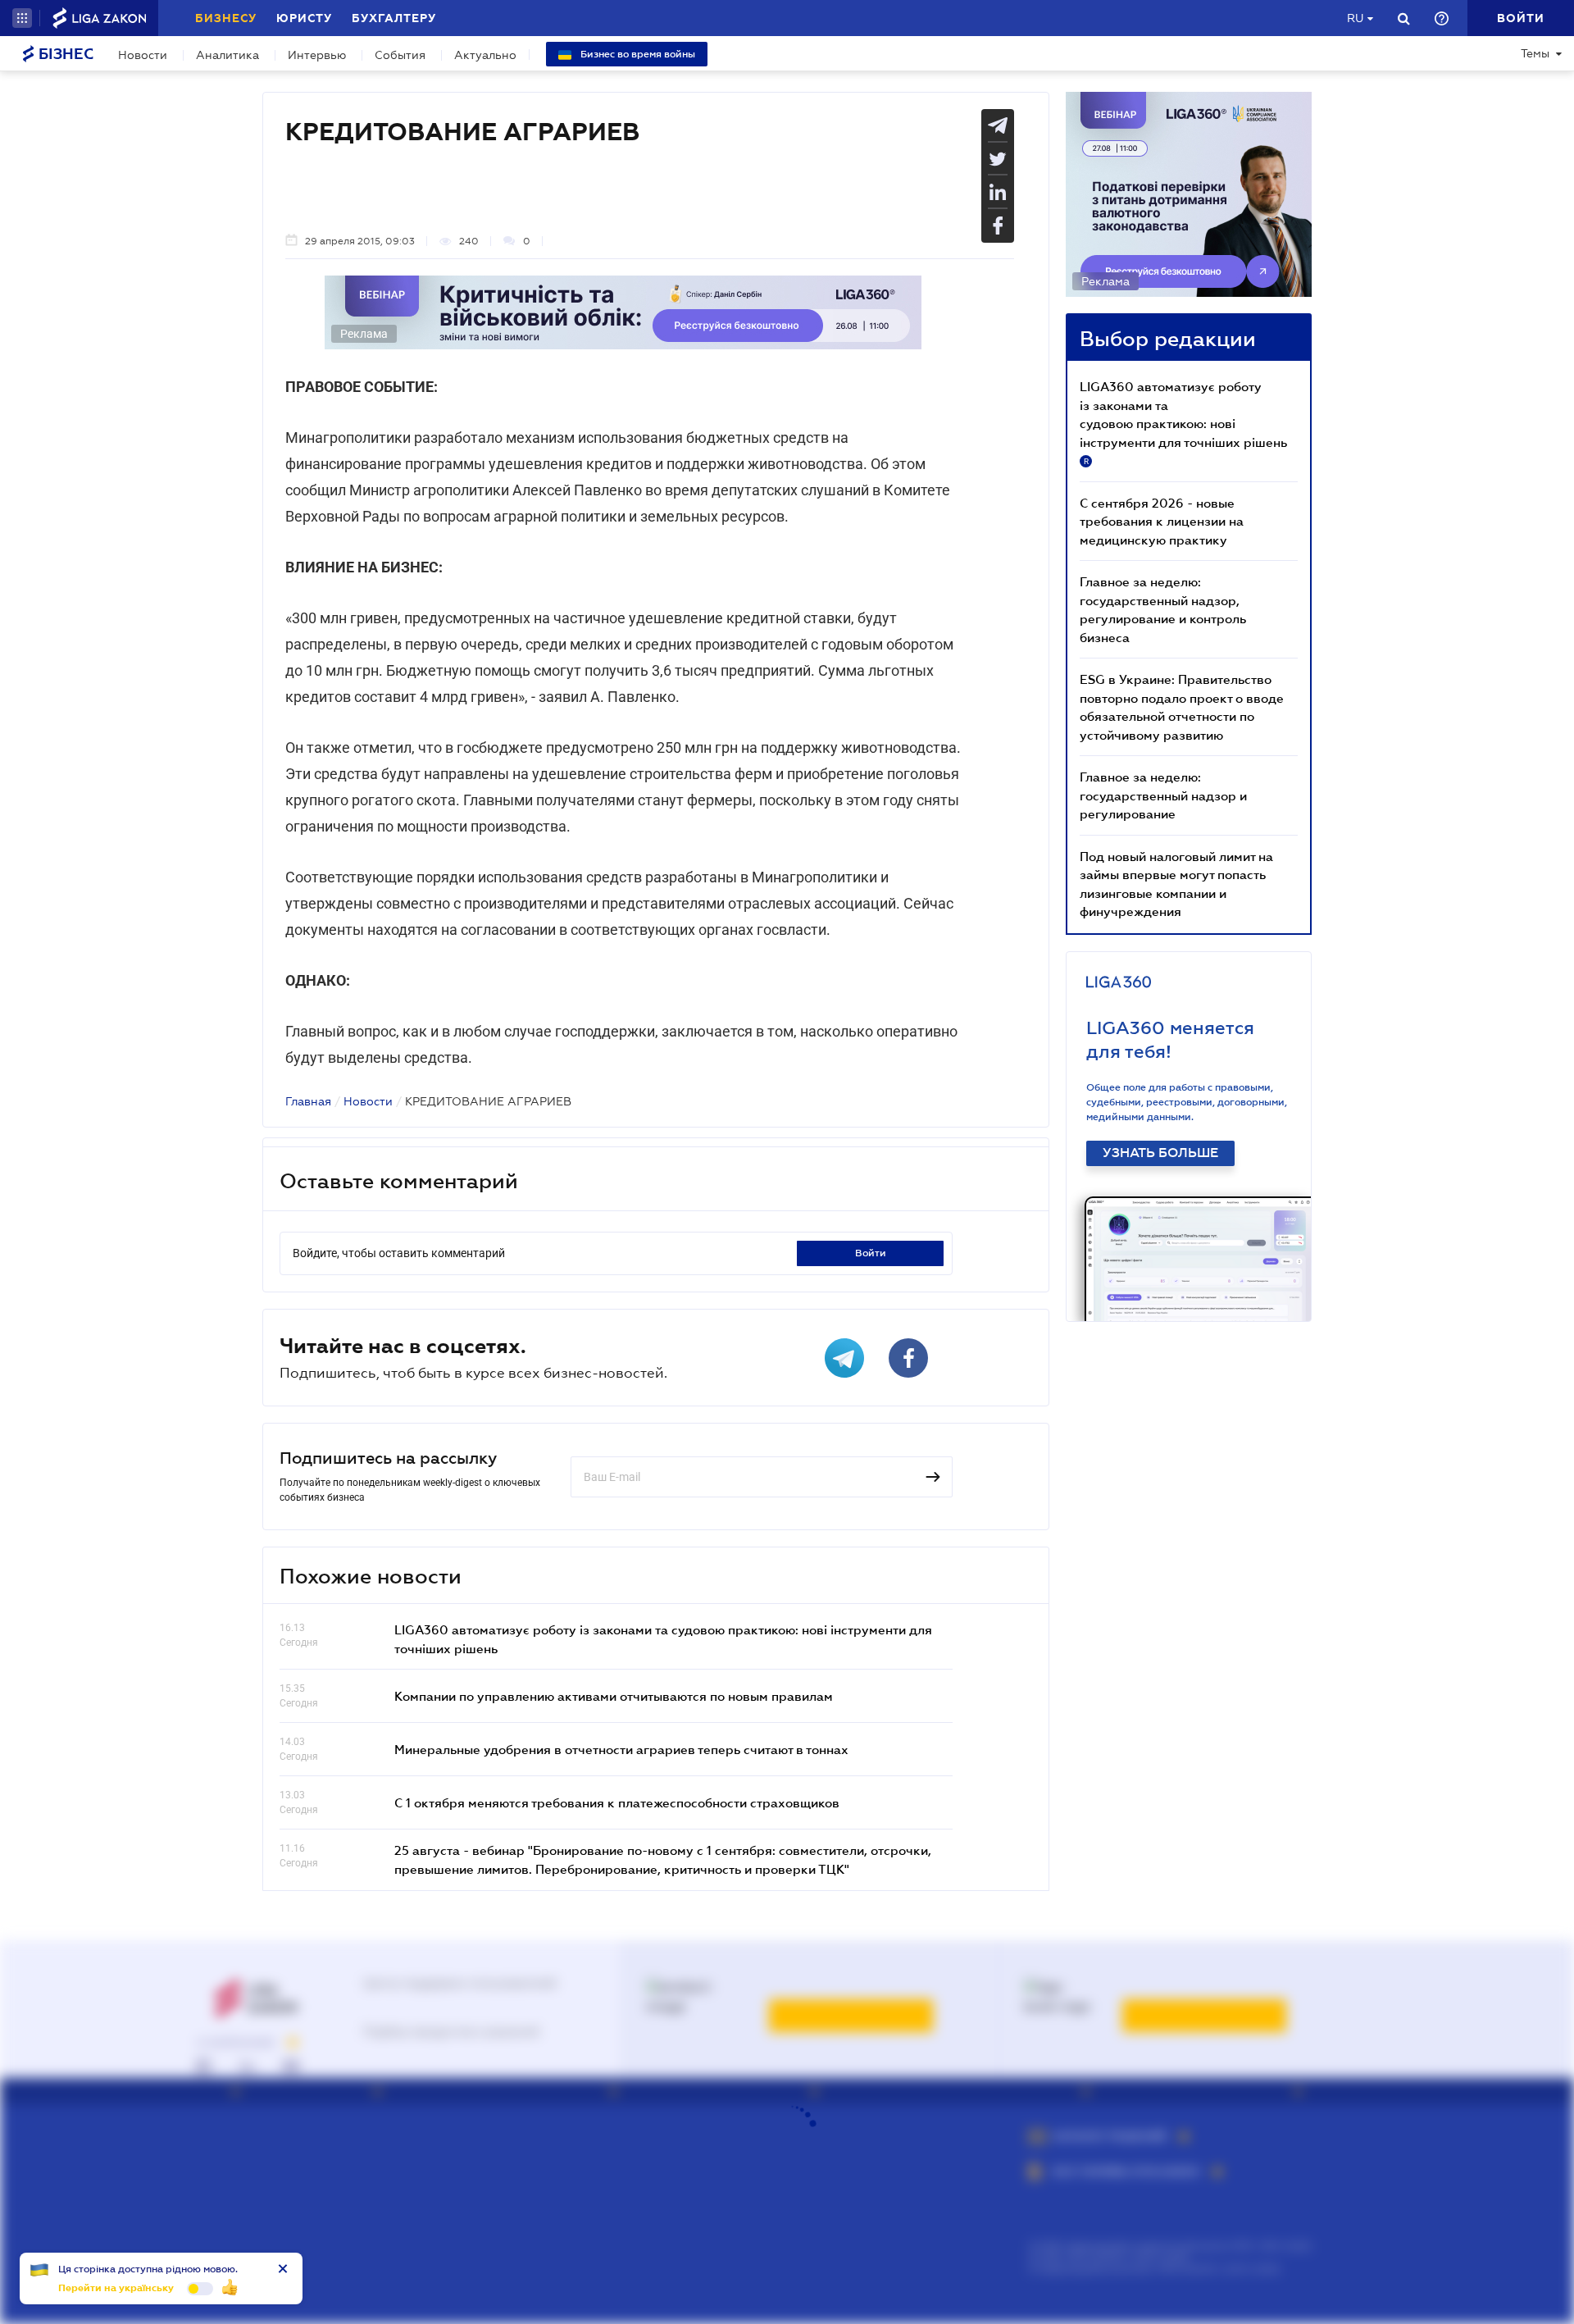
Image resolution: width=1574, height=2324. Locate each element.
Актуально (485, 55)
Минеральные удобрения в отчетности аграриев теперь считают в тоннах (621, 1749)
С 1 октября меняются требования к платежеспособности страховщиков (617, 1802)
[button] (22, 18)
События (400, 55)
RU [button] (1355, 18)
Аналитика (227, 55)
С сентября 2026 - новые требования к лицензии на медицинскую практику (1162, 521)
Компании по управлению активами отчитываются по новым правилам (614, 1696)
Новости (143, 55)
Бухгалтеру (394, 18)
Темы (1535, 53)
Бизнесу (226, 18)
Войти (871, 1253)
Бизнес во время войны (637, 54)
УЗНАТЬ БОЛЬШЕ (1160, 1153)
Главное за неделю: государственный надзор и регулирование (1163, 795)
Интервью (317, 55)
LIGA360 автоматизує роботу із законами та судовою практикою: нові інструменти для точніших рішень (1183, 422)
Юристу (304, 18)
